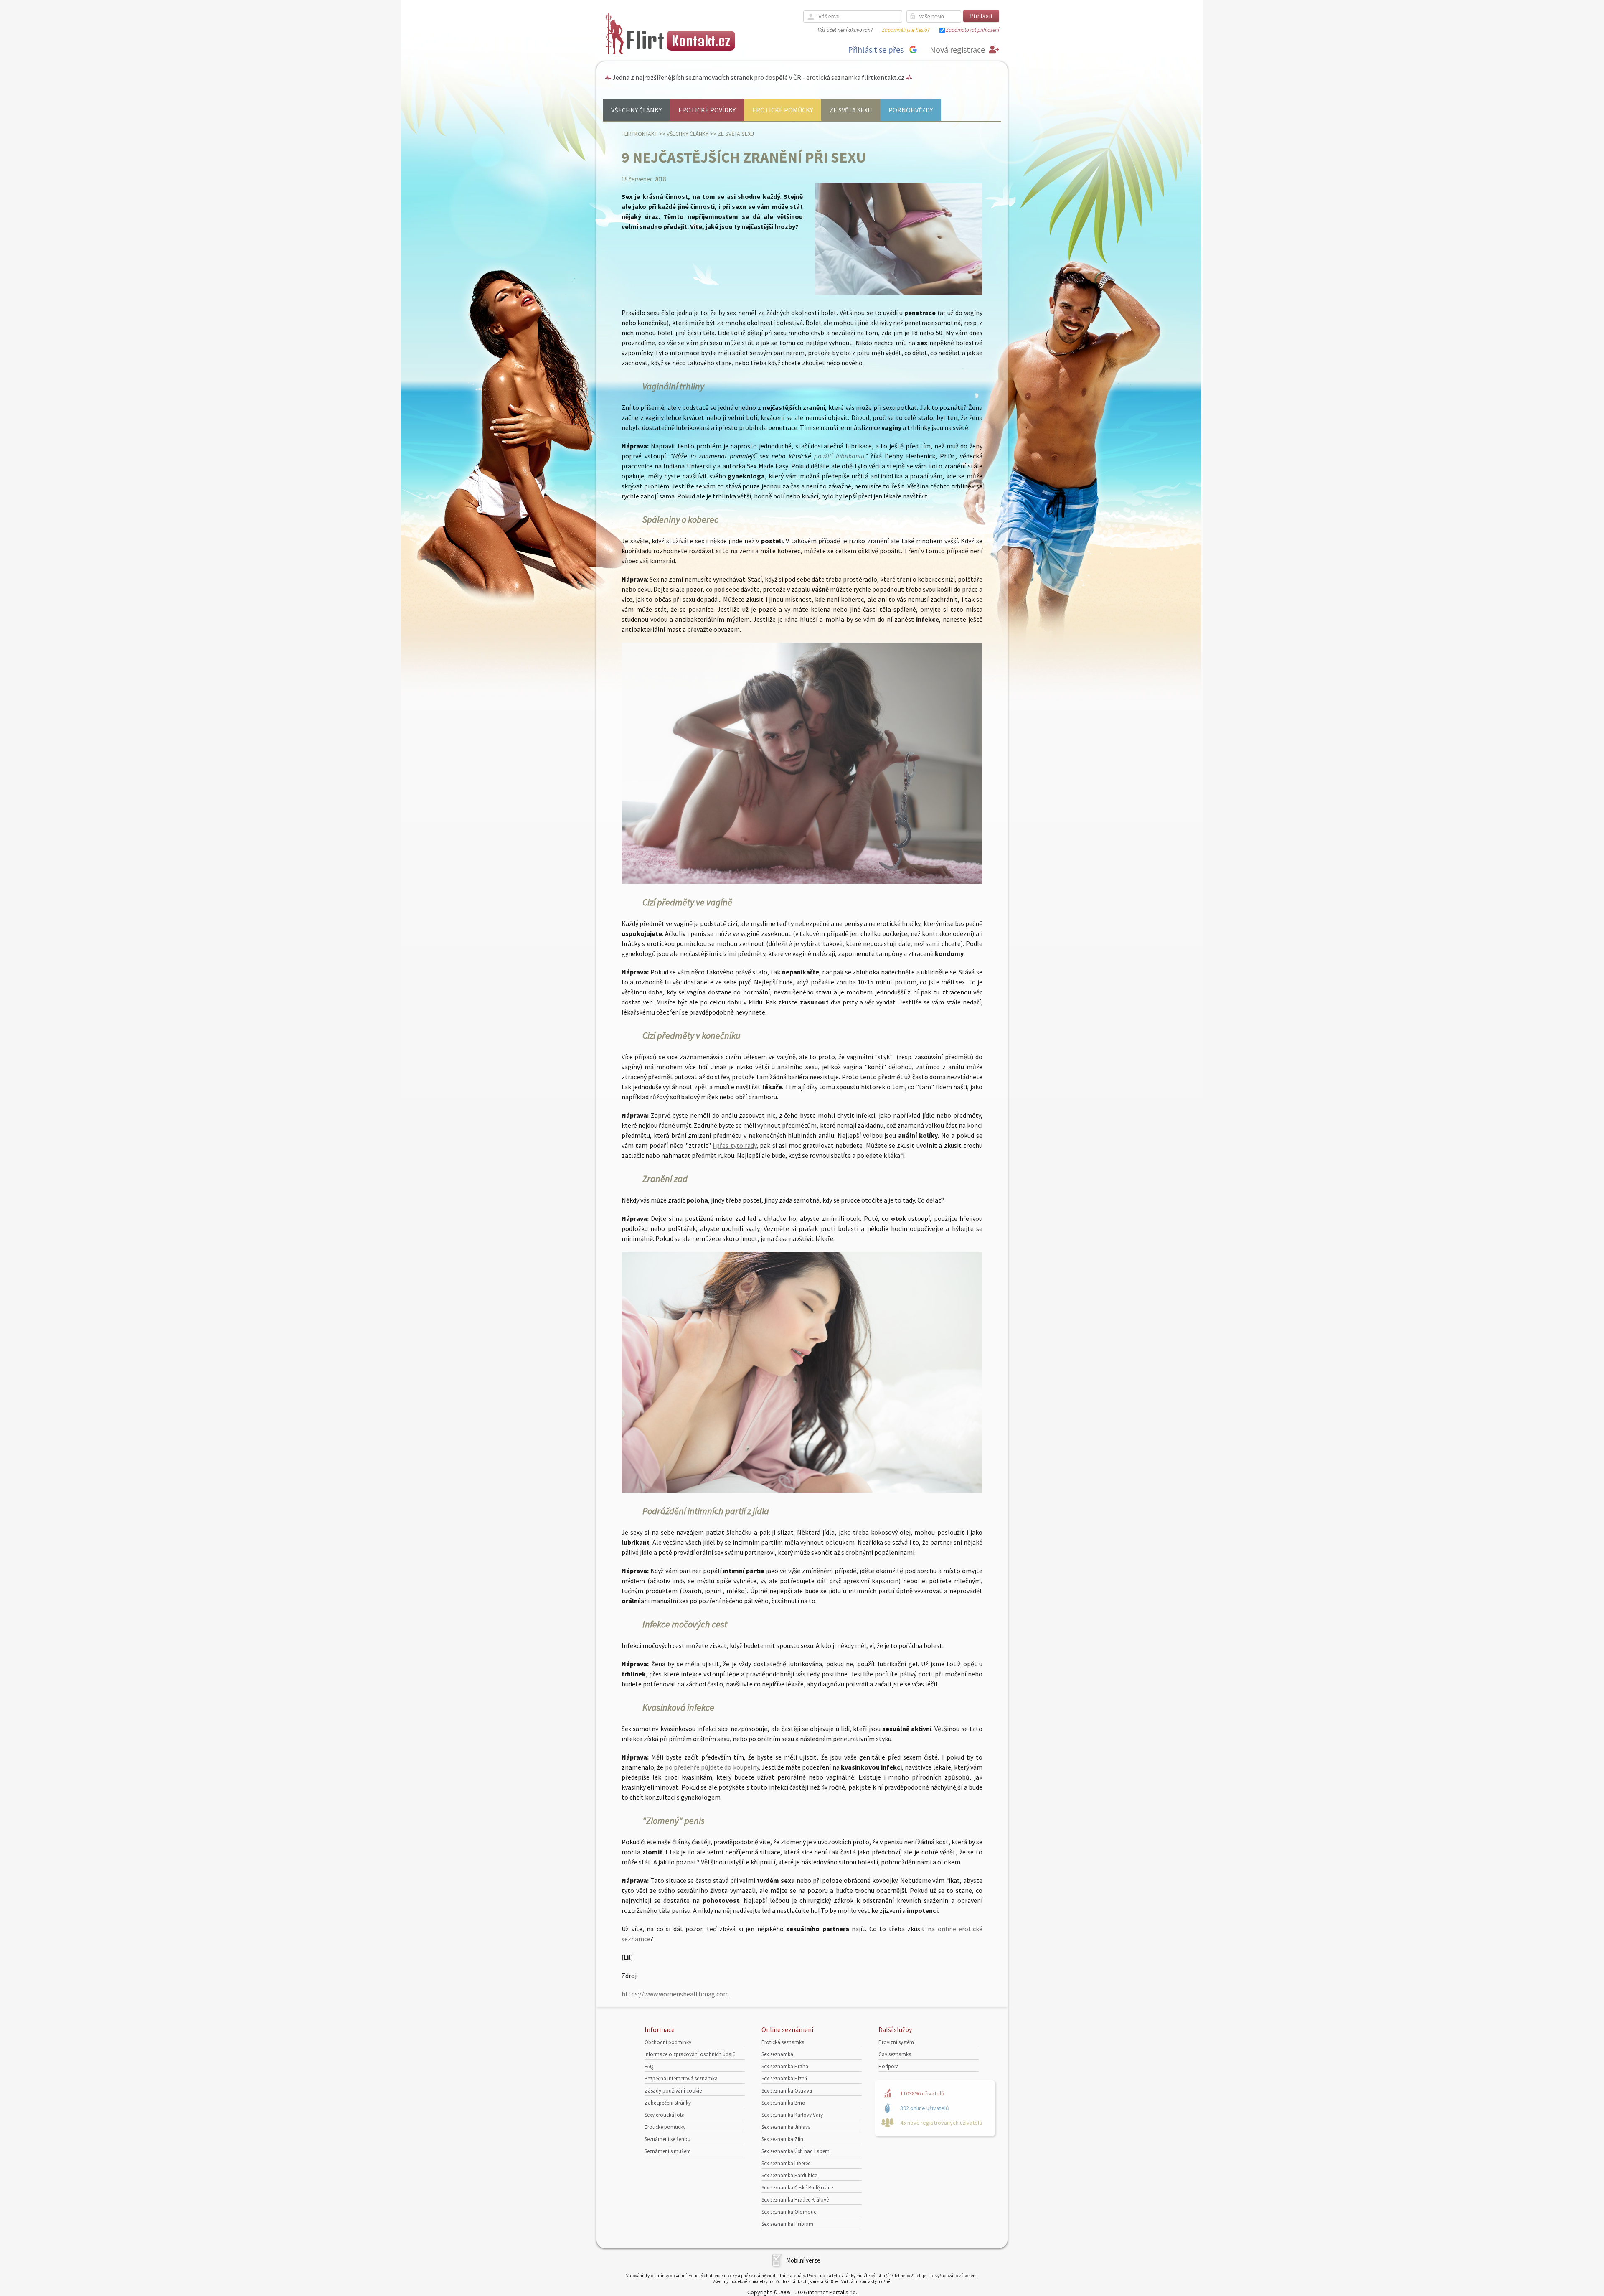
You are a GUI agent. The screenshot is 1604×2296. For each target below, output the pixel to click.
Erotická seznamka (783, 2042)
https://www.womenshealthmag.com (675, 1994)
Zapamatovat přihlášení (972, 30)
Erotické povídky (707, 110)
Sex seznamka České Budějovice (797, 2188)
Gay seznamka (895, 2054)
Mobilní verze (803, 2260)
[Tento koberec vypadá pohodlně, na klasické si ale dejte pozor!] (802, 881)
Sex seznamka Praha (785, 2066)
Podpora (889, 2066)
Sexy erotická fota (665, 2115)
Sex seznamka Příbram (787, 2224)
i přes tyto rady (735, 1145)
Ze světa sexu (851, 110)
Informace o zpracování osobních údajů (690, 2054)
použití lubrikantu (839, 456)
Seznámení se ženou (667, 2139)
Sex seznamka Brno (783, 2103)
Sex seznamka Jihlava (786, 2127)
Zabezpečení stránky (668, 2103)
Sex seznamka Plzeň (784, 2079)
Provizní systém (896, 2042)
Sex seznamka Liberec (786, 2163)
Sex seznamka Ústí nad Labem (796, 2151)
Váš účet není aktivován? (845, 30)
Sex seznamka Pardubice (789, 2175)
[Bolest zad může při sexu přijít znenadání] (802, 1490)
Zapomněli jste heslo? (906, 30)
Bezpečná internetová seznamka (681, 2079)
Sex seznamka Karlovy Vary (792, 2115)
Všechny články (636, 110)
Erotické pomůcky (783, 110)
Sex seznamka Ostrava (787, 2091)
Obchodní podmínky (668, 2042)
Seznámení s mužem (668, 2151)
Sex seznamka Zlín (782, 2139)
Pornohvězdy (911, 110)
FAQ (649, 2066)
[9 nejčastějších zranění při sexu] (899, 293)
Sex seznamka (777, 2054)
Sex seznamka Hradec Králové (795, 2200)
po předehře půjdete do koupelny (712, 1767)
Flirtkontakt (640, 134)
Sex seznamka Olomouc (789, 2212)
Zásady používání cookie (673, 2091)
